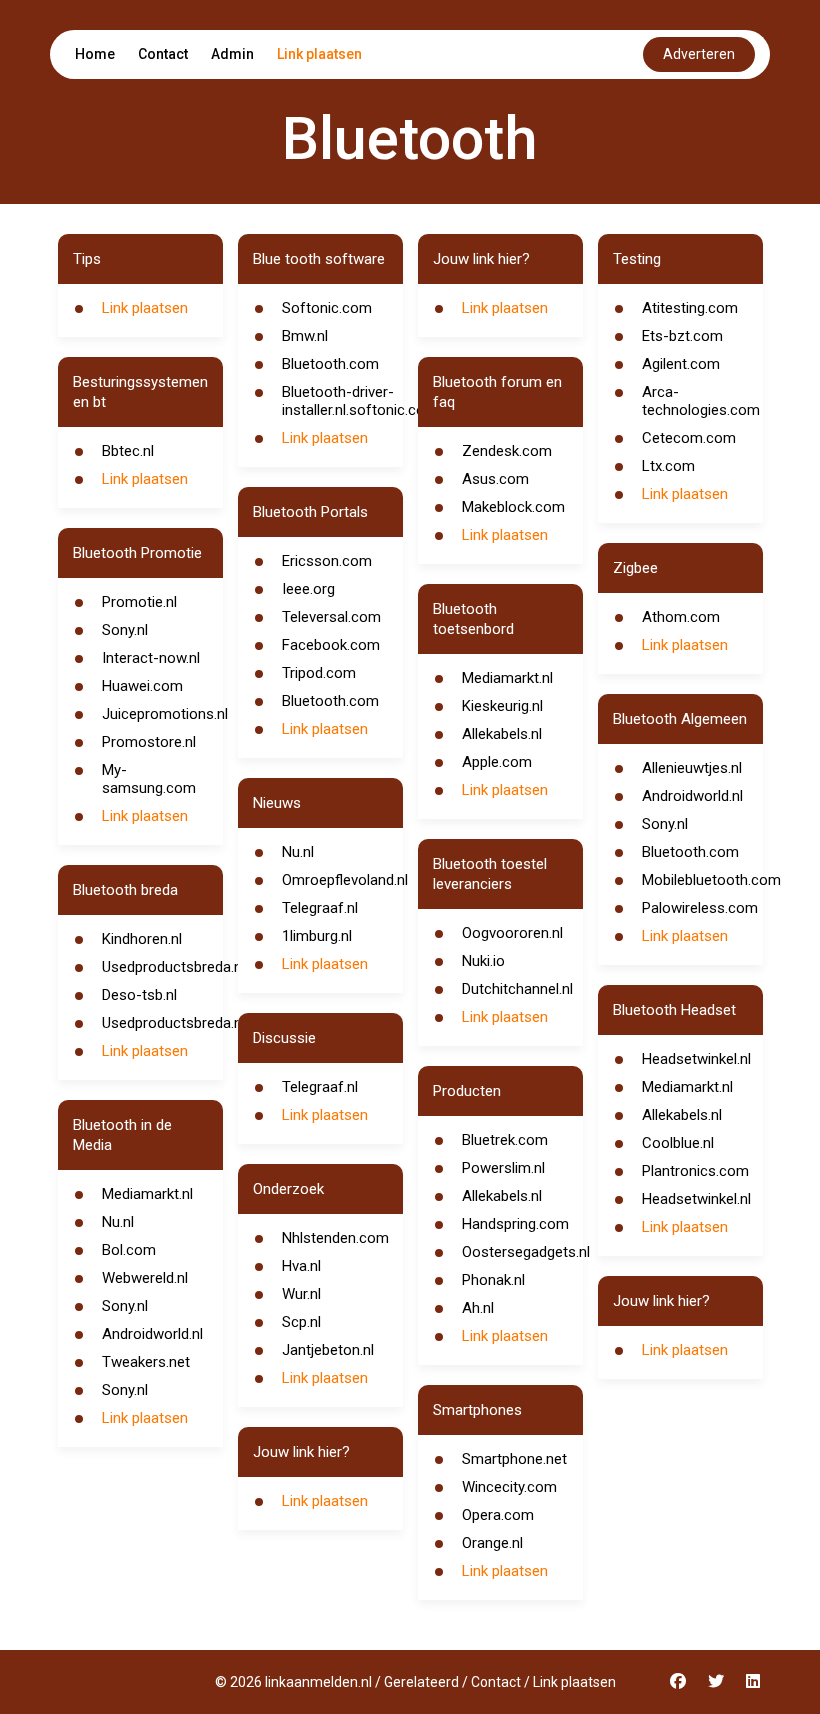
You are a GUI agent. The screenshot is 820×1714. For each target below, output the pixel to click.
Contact (163, 54)
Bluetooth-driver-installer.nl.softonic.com (360, 401)
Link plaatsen (319, 54)
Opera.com (498, 1515)
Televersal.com (331, 617)
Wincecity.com (509, 1487)
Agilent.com (681, 364)
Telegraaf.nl (320, 908)
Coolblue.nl (678, 1143)
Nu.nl (118, 1222)
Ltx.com (668, 466)
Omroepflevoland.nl (345, 880)
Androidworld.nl (152, 1334)
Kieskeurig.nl (502, 706)
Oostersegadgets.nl (526, 1252)
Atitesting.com (690, 308)
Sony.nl (125, 630)
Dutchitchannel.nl (517, 989)
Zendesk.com (507, 451)
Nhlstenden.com (335, 1238)
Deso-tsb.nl (139, 995)
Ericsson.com (327, 561)
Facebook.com (331, 645)
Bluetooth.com (330, 364)
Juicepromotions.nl (165, 714)
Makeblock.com (513, 507)
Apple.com (497, 762)
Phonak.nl (493, 1280)
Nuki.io (483, 961)
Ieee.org (308, 589)
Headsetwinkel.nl (696, 1059)
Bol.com (129, 1250)
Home (95, 54)
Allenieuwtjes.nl (692, 768)
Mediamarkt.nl (147, 1194)
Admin (232, 54)
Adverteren (699, 54)
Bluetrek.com (505, 1140)
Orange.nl (492, 1543)
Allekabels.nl (502, 734)
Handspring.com (515, 1224)
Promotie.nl (139, 602)
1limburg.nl (317, 936)
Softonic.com (327, 308)
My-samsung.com (149, 779)
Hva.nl (301, 1266)
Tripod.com (319, 673)
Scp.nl (301, 1322)
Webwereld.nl (145, 1278)
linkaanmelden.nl (318, 1682)
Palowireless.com (700, 908)
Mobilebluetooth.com (711, 880)
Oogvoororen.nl (512, 933)
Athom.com (681, 617)
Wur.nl (301, 1294)
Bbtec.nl (128, 451)
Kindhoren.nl (142, 939)
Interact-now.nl (151, 658)
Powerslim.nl (503, 1168)
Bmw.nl (305, 336)
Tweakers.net (146, 1362)
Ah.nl (478, 1308)
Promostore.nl (149, 742)
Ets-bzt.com (682, 336)
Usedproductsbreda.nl (173, 967)
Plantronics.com (695, 1171)
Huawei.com (142, 686)
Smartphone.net (514, 1459)
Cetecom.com (689, 438)
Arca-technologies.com (701, 401)
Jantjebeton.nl (328, 1350)
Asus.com (495, 479)
